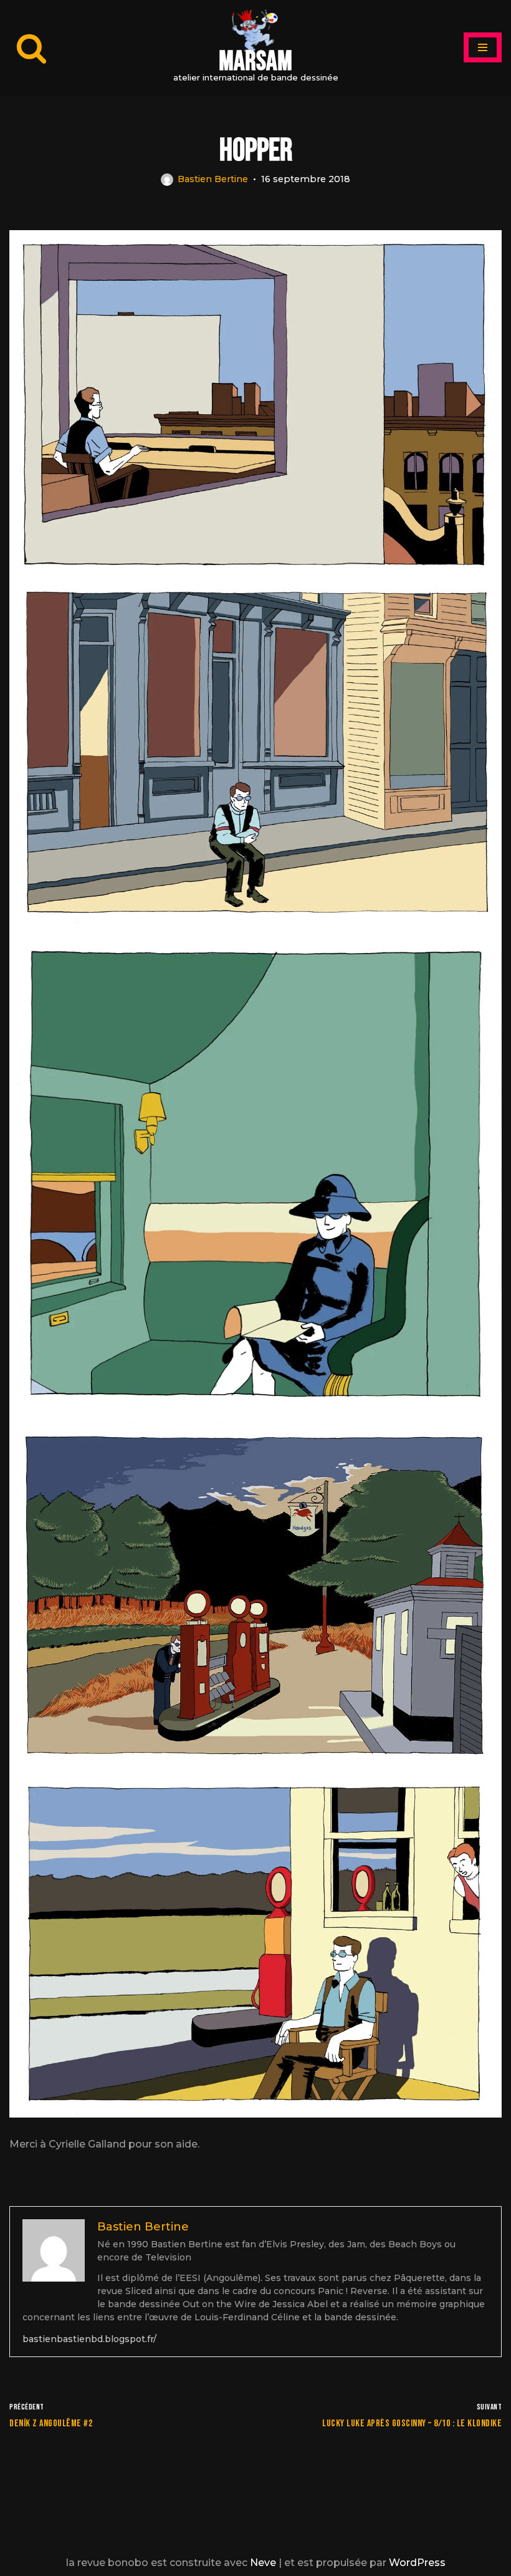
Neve (263, 2563)
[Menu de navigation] (483, 47)
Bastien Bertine (213, 179)
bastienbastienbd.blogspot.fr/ (89, 2339)
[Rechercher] (31, 48)
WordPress (417, 2563)
